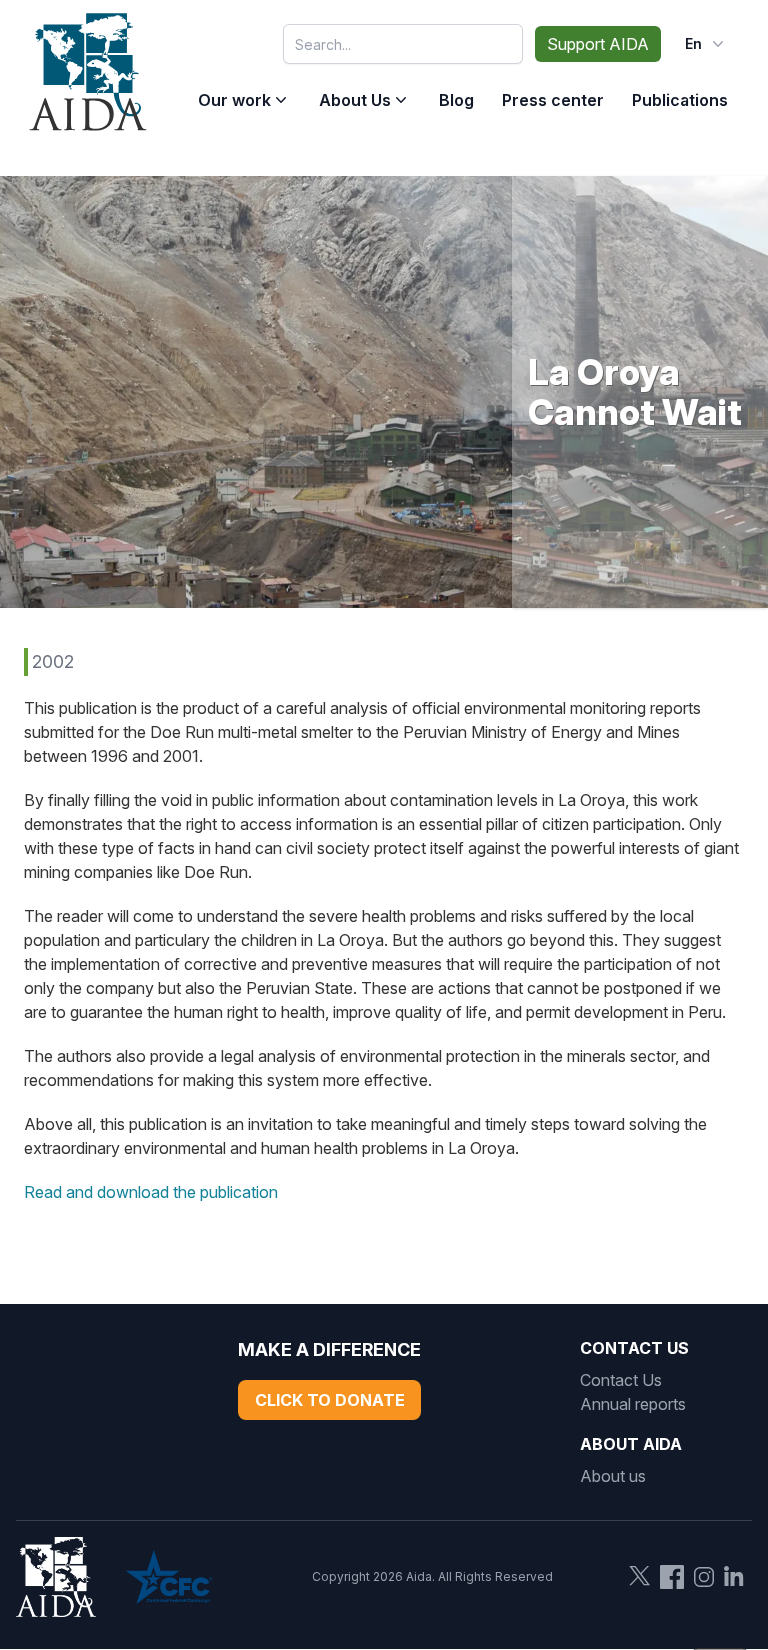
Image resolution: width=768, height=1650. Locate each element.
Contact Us (621, 1380)
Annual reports (633, 1404)
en (693, 43)
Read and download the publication (151, 1192)
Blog (456, 100)
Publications (680, 100)
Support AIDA (598, 44)
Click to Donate (330, 1400)
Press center (553, 100)
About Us (355, 100)
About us (613, 1476)
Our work (234, 100)
